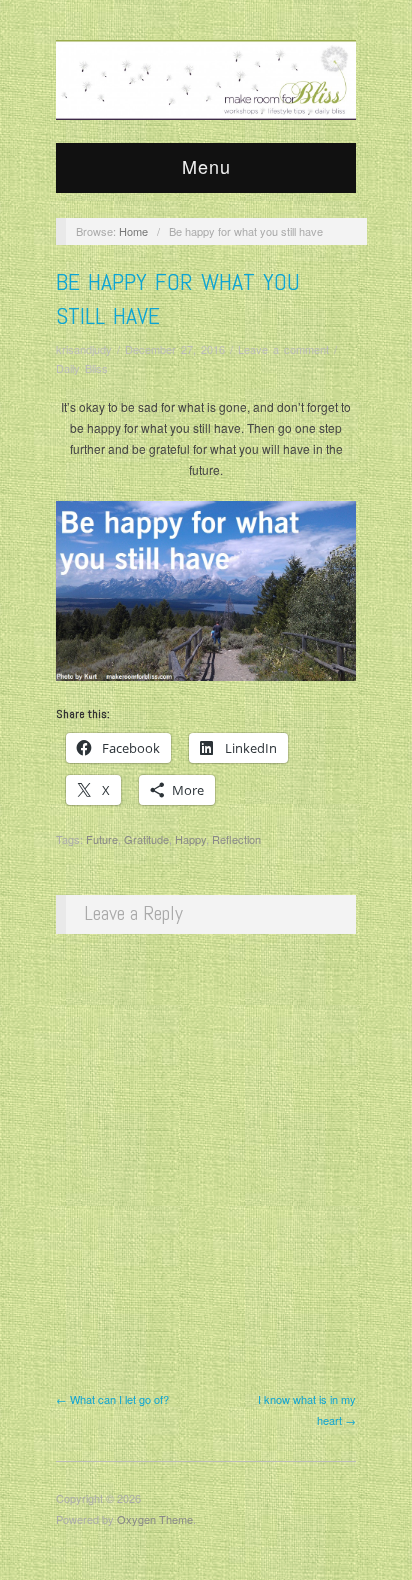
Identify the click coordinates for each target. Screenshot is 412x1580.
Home (133, 231)
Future (102, 839)
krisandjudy (84, 349)
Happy (190, 839)
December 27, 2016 (175, 349)
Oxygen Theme (155, 1519)
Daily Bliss (82, 368)
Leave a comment (283, 349)
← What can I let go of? (112, 1399)
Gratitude (146, 839)
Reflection (236, 839)
